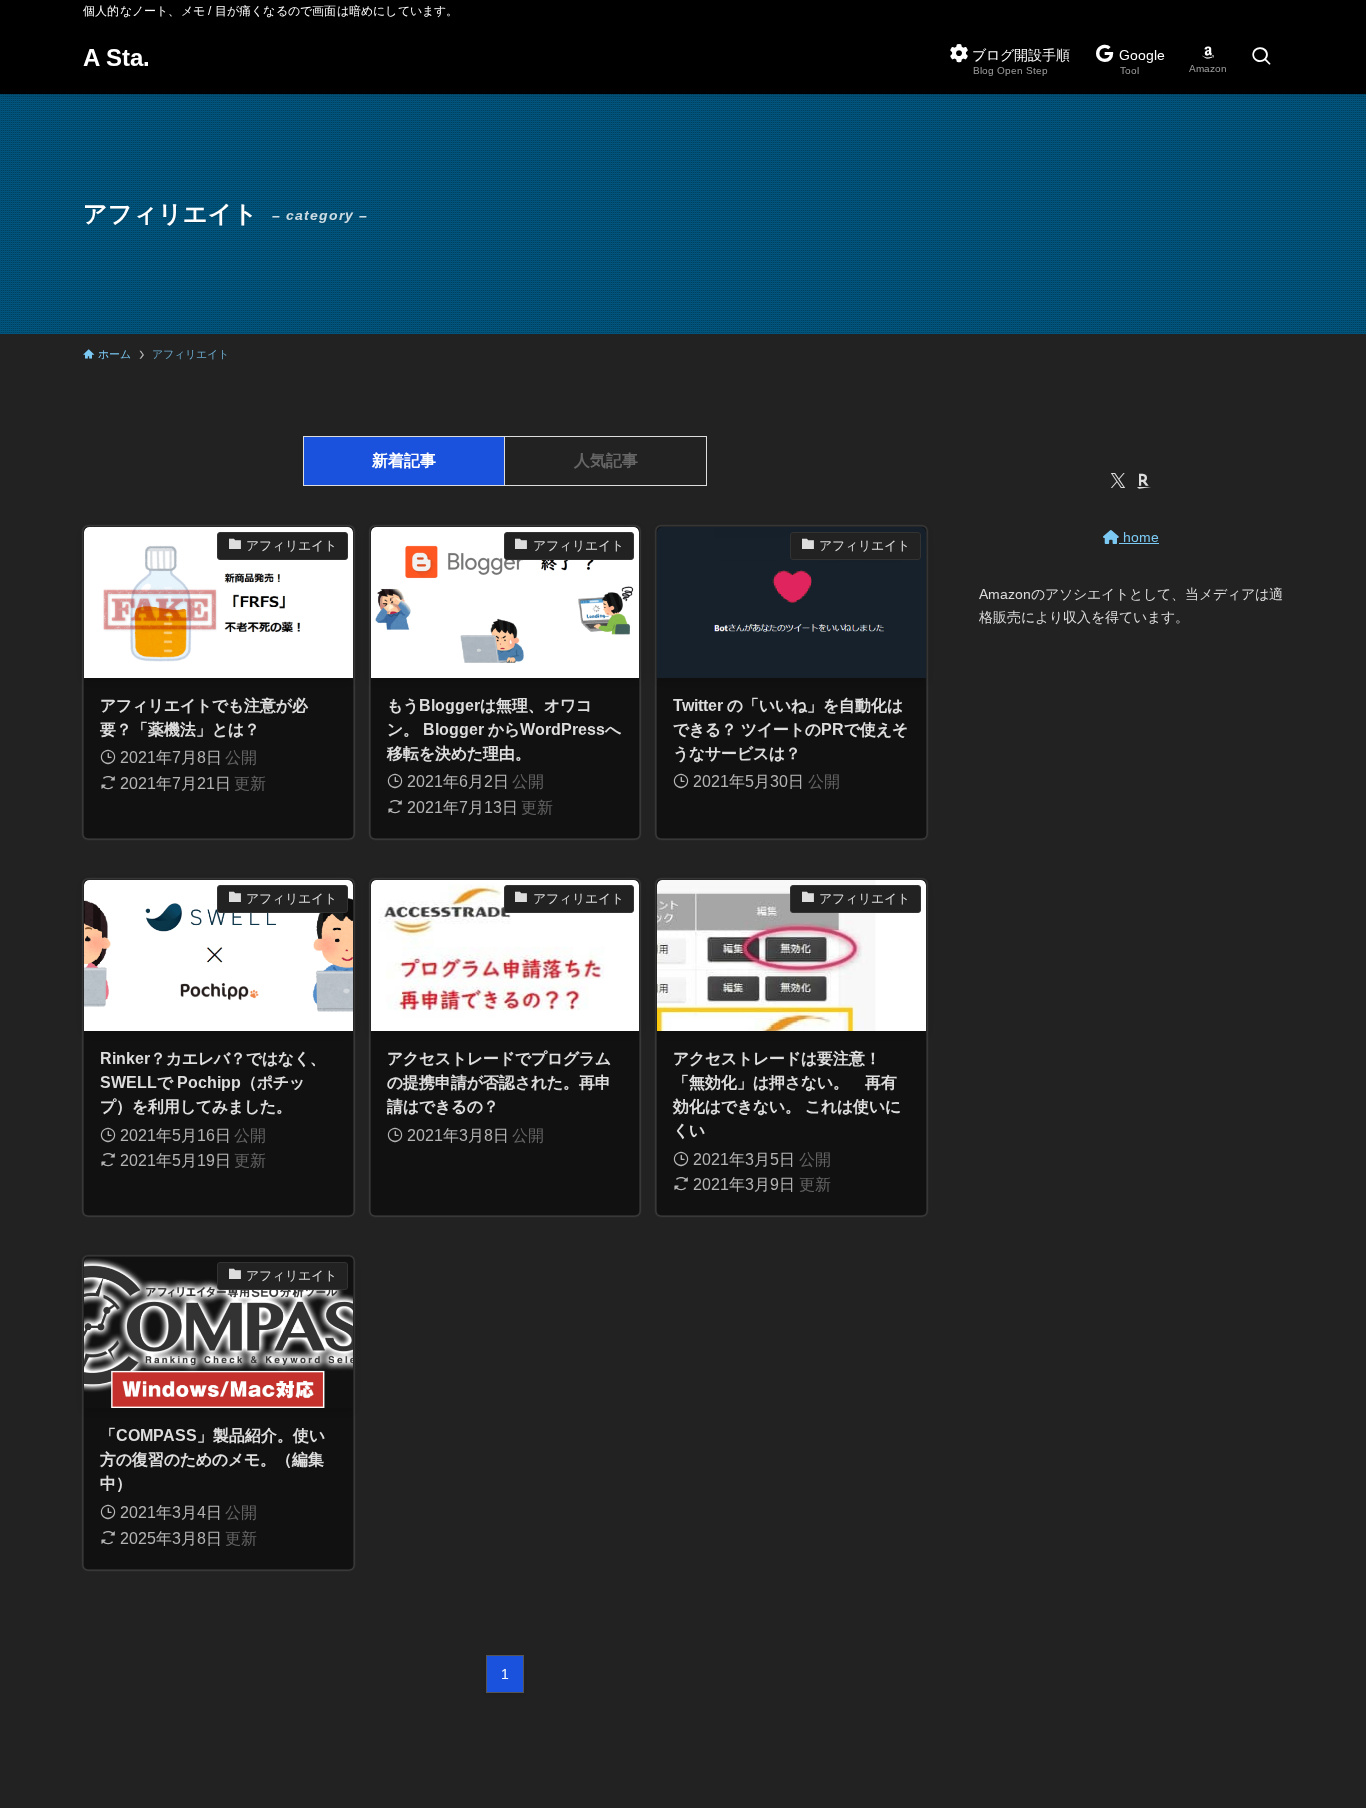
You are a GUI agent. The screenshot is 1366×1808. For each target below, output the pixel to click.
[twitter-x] (1118, 481)
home (1139, 537)
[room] (1144, 481)
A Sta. (116, 57)
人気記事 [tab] (606, 460)
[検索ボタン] (1261, 58)
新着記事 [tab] (404, 460)
